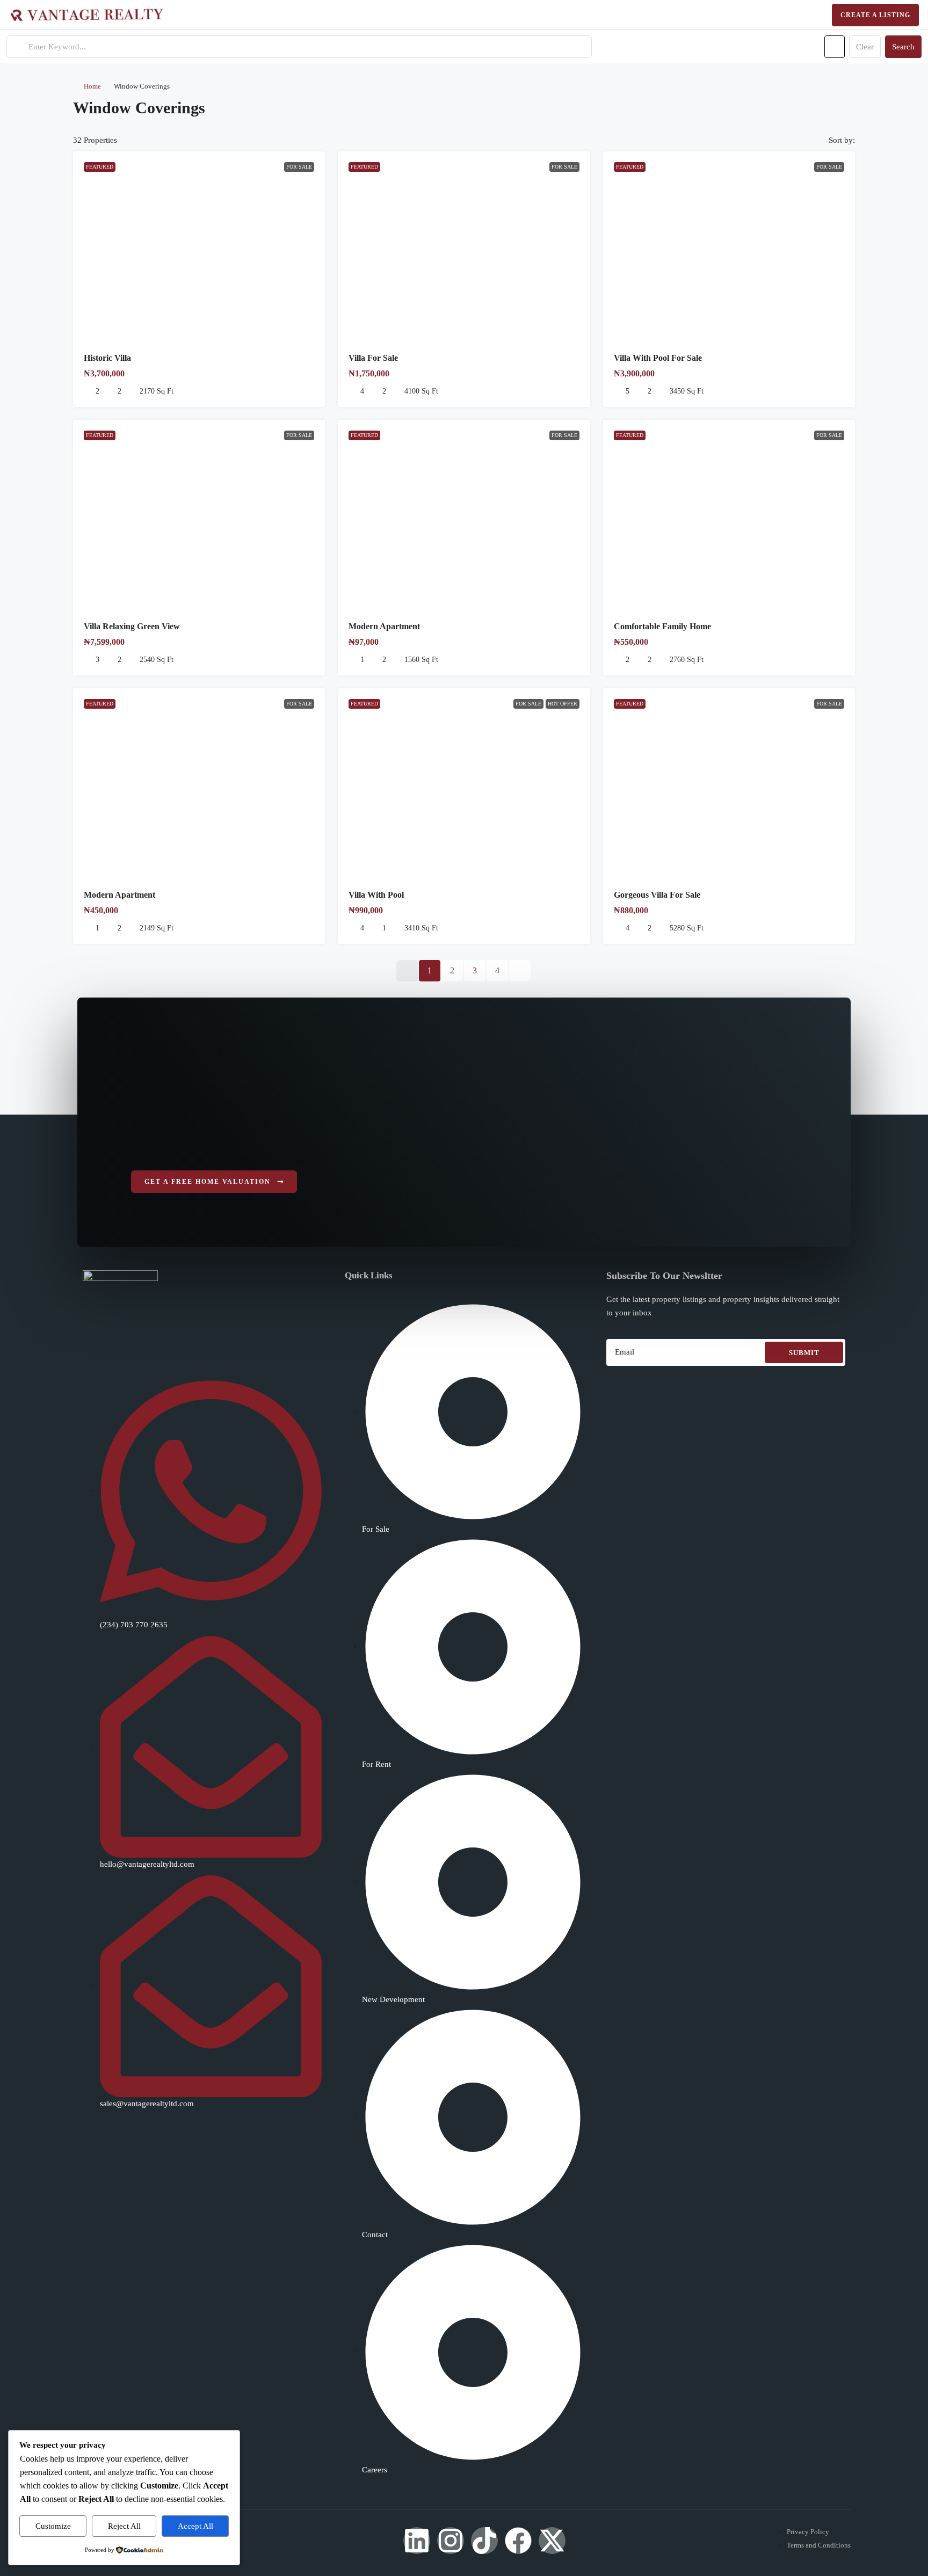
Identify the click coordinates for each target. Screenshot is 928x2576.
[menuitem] (810, 15)
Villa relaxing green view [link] (132, 626)
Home (92, 86)
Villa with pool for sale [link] (658, 358)
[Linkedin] (417, 2541)
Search (903, 47)
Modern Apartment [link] (384, 626)
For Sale (299, 167)
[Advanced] (835, 47)
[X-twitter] (552, 2541)
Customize (53, 2526)
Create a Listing (875, 15)
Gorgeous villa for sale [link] (657, 895)
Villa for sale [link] (373, 358)
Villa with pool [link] (376, 895)
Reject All (124, 2526)
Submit (804, 1353)
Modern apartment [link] (119, 895)
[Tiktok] (484, 2541)
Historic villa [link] (107, 358)
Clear (865, 47)
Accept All (195, 2526)
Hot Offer (563, 704)
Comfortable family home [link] (662, 626)
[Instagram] (451, 2541)
